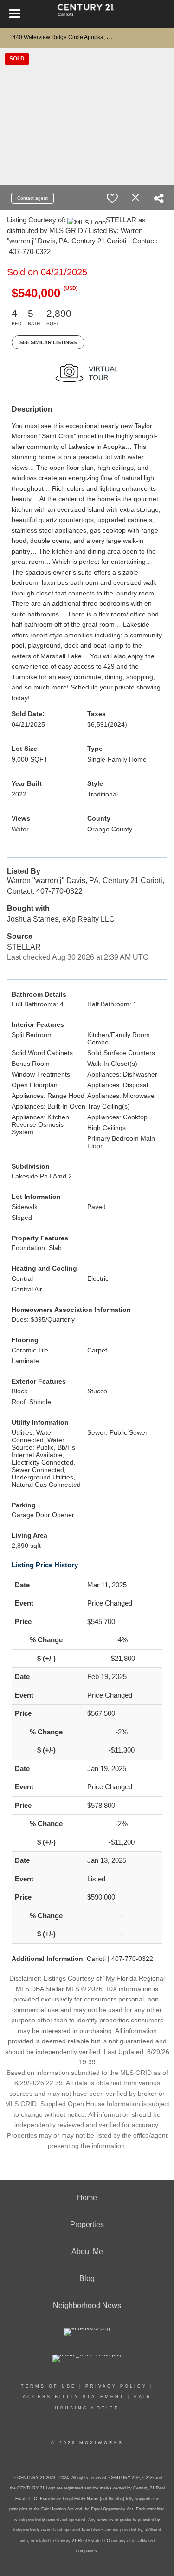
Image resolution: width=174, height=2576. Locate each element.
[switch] (112, 198)
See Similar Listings (48, 342)
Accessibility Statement (74, 2397)
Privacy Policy (116, 2386)
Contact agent (32, 198)
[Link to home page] (87, 14)
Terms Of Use (48, 2386)
